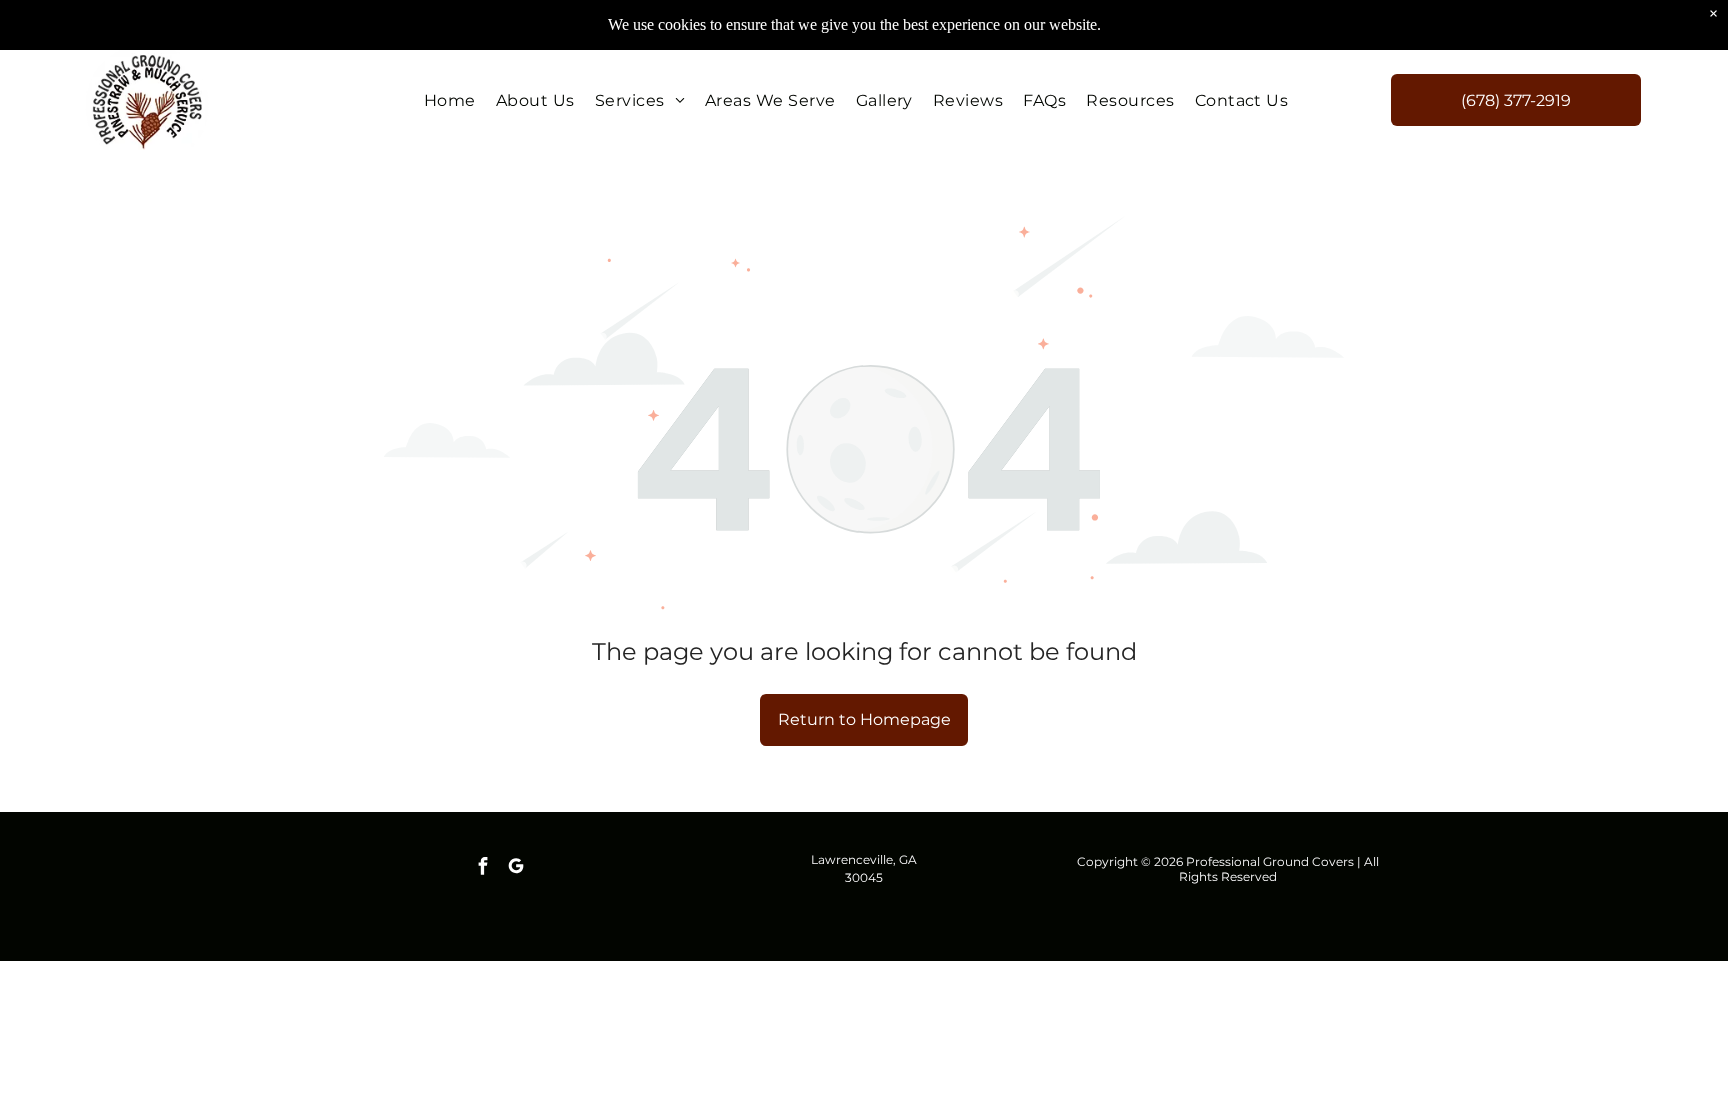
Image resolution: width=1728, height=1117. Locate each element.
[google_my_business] (516, 868)
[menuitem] (450, 99)
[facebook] (483, 868)
